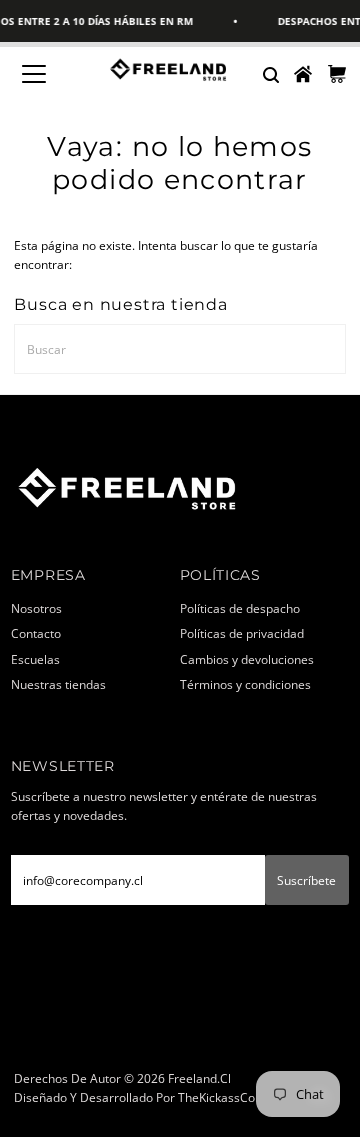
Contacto (36, 633)
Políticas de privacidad (242, 633)
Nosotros (36, 608)
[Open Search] (270, 74)
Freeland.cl (199, 1078)
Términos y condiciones (245, 684)
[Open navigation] (46, 74)
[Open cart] (337, 74)
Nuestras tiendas (58, 684)
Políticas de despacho (240, 608)
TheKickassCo (216, 1097)
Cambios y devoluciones (247, 659)
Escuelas (35, 659)
